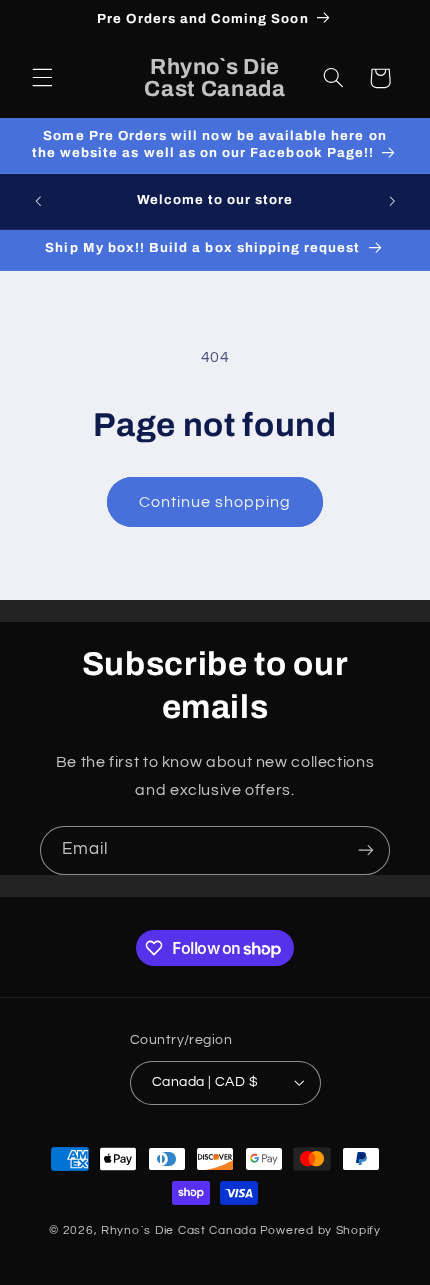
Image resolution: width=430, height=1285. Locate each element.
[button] (42, 78)
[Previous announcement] (38, 201)
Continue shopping (215, 502)
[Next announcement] (392, 201)
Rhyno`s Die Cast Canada (179, 1230)
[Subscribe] (366, 850)
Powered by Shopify (320, 1230)
